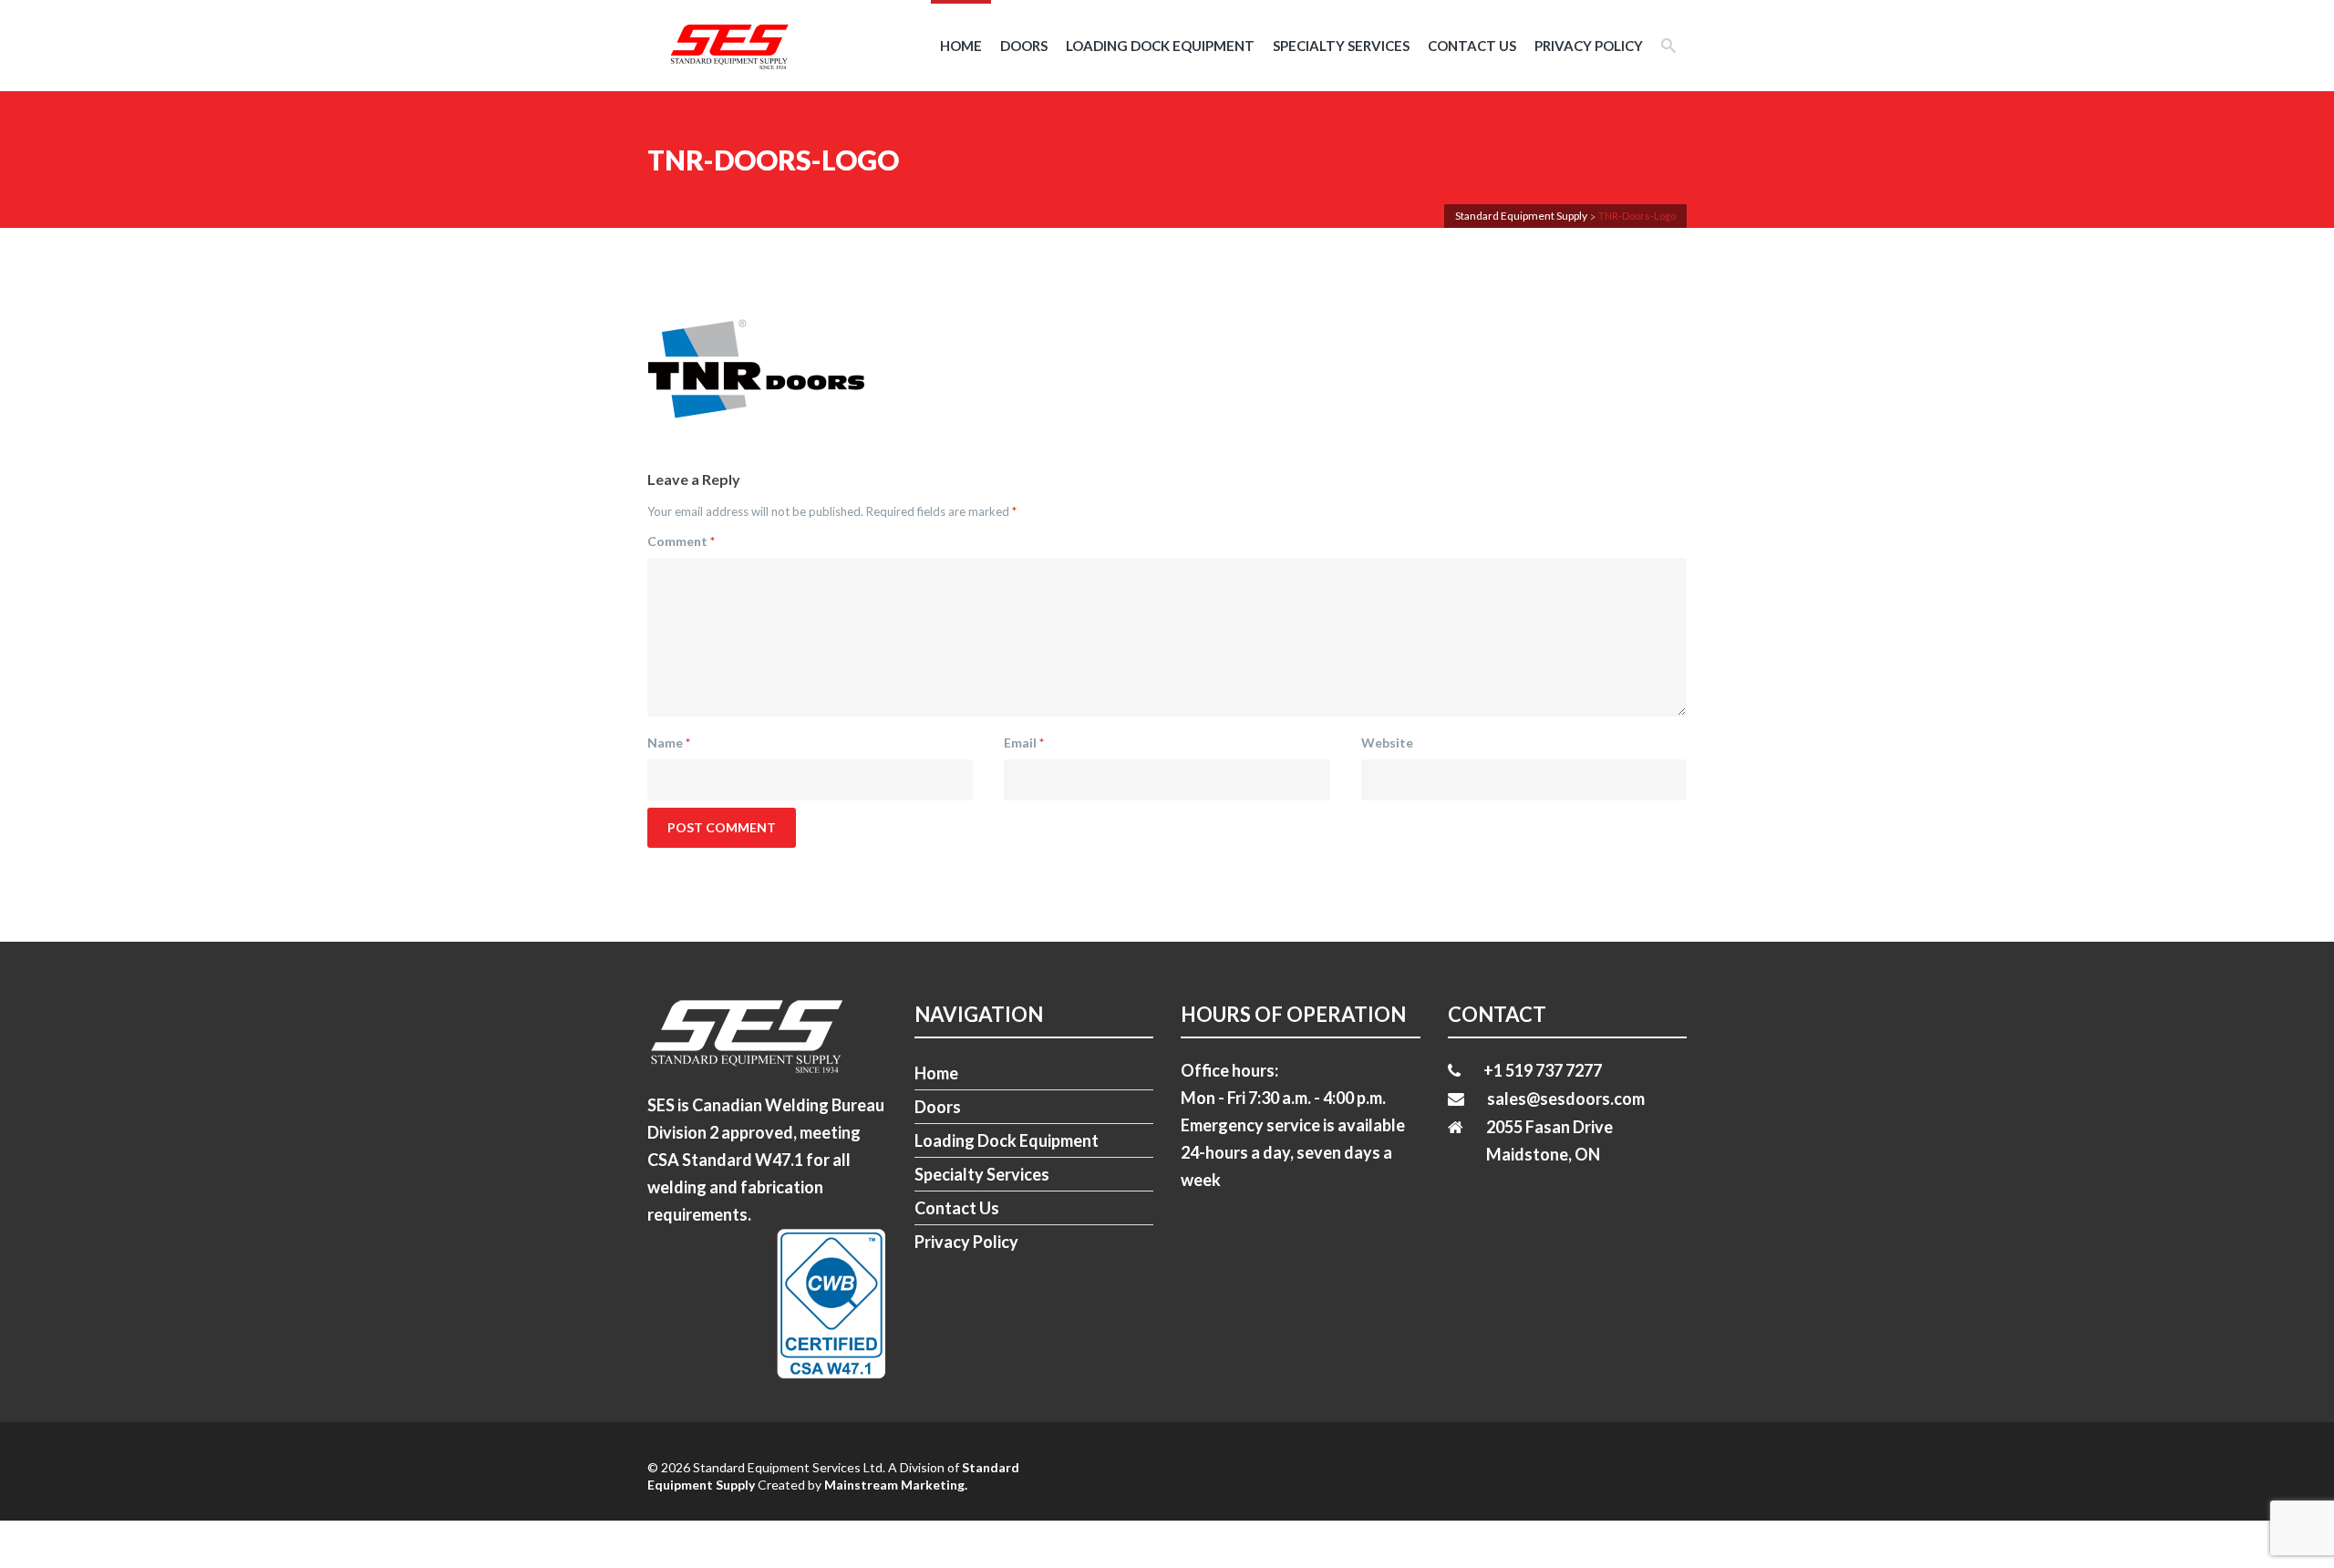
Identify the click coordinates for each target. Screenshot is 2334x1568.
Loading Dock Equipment (1160, 46)
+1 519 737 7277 (1543, 1070)
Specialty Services (1341, 46)
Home (961, 46)
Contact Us (1472, 46)
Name (669, 743)
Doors (1024, 46)
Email (1024, 743)
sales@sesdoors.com (1566, 1099)
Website (1387, 743)
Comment (681, 541)
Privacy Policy (1589, 46)
